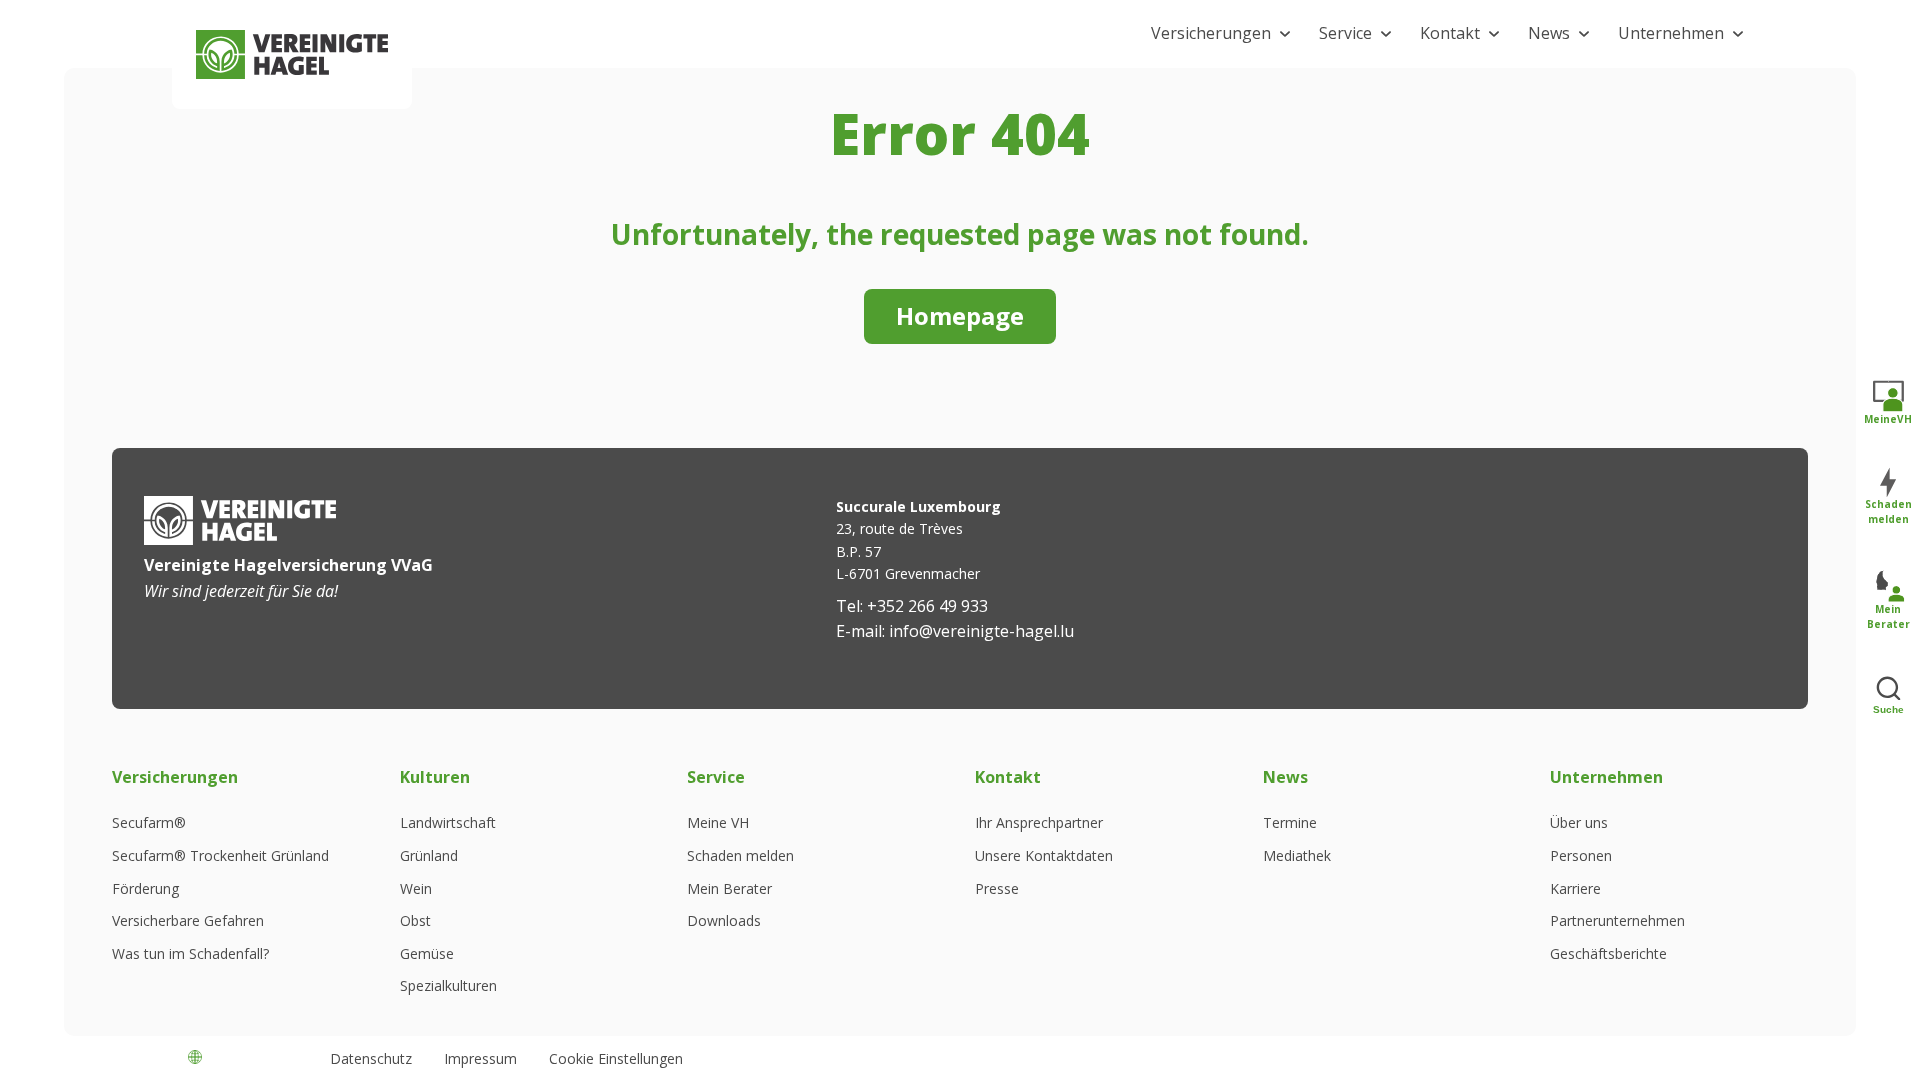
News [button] (1549, 33)
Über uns (1579, 823)
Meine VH (718, 823)
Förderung (145, 889)
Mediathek (1297, 856)
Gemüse (427, 954)
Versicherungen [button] (1211, 33)
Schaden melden (740, 856)
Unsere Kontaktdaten (1044, 856)
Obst (415, 921)
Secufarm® (149, 823)
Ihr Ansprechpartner (1039, 823)
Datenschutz (371, 1058)
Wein (416, 889)
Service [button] (1345, 33)
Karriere (1575, 889)
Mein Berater (729, 889)
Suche (1888, 710)
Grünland (429, 856)
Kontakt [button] (1450, 33)
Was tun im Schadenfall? (190, 954)
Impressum (480, 1058)
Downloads (724, 921)
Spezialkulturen (448, 986)
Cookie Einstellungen (616, 1058)
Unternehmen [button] (1671, 33)
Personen (1581, 856)
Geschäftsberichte (1608, 954)
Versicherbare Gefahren (188, 921)
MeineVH (1888, 420)
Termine (1290, 823)
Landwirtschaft (448, 823)
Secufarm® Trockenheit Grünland (220, 856)
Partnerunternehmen (1617, 921)
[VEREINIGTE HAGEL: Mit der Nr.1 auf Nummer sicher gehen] (292, 54)
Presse (997, 889)
